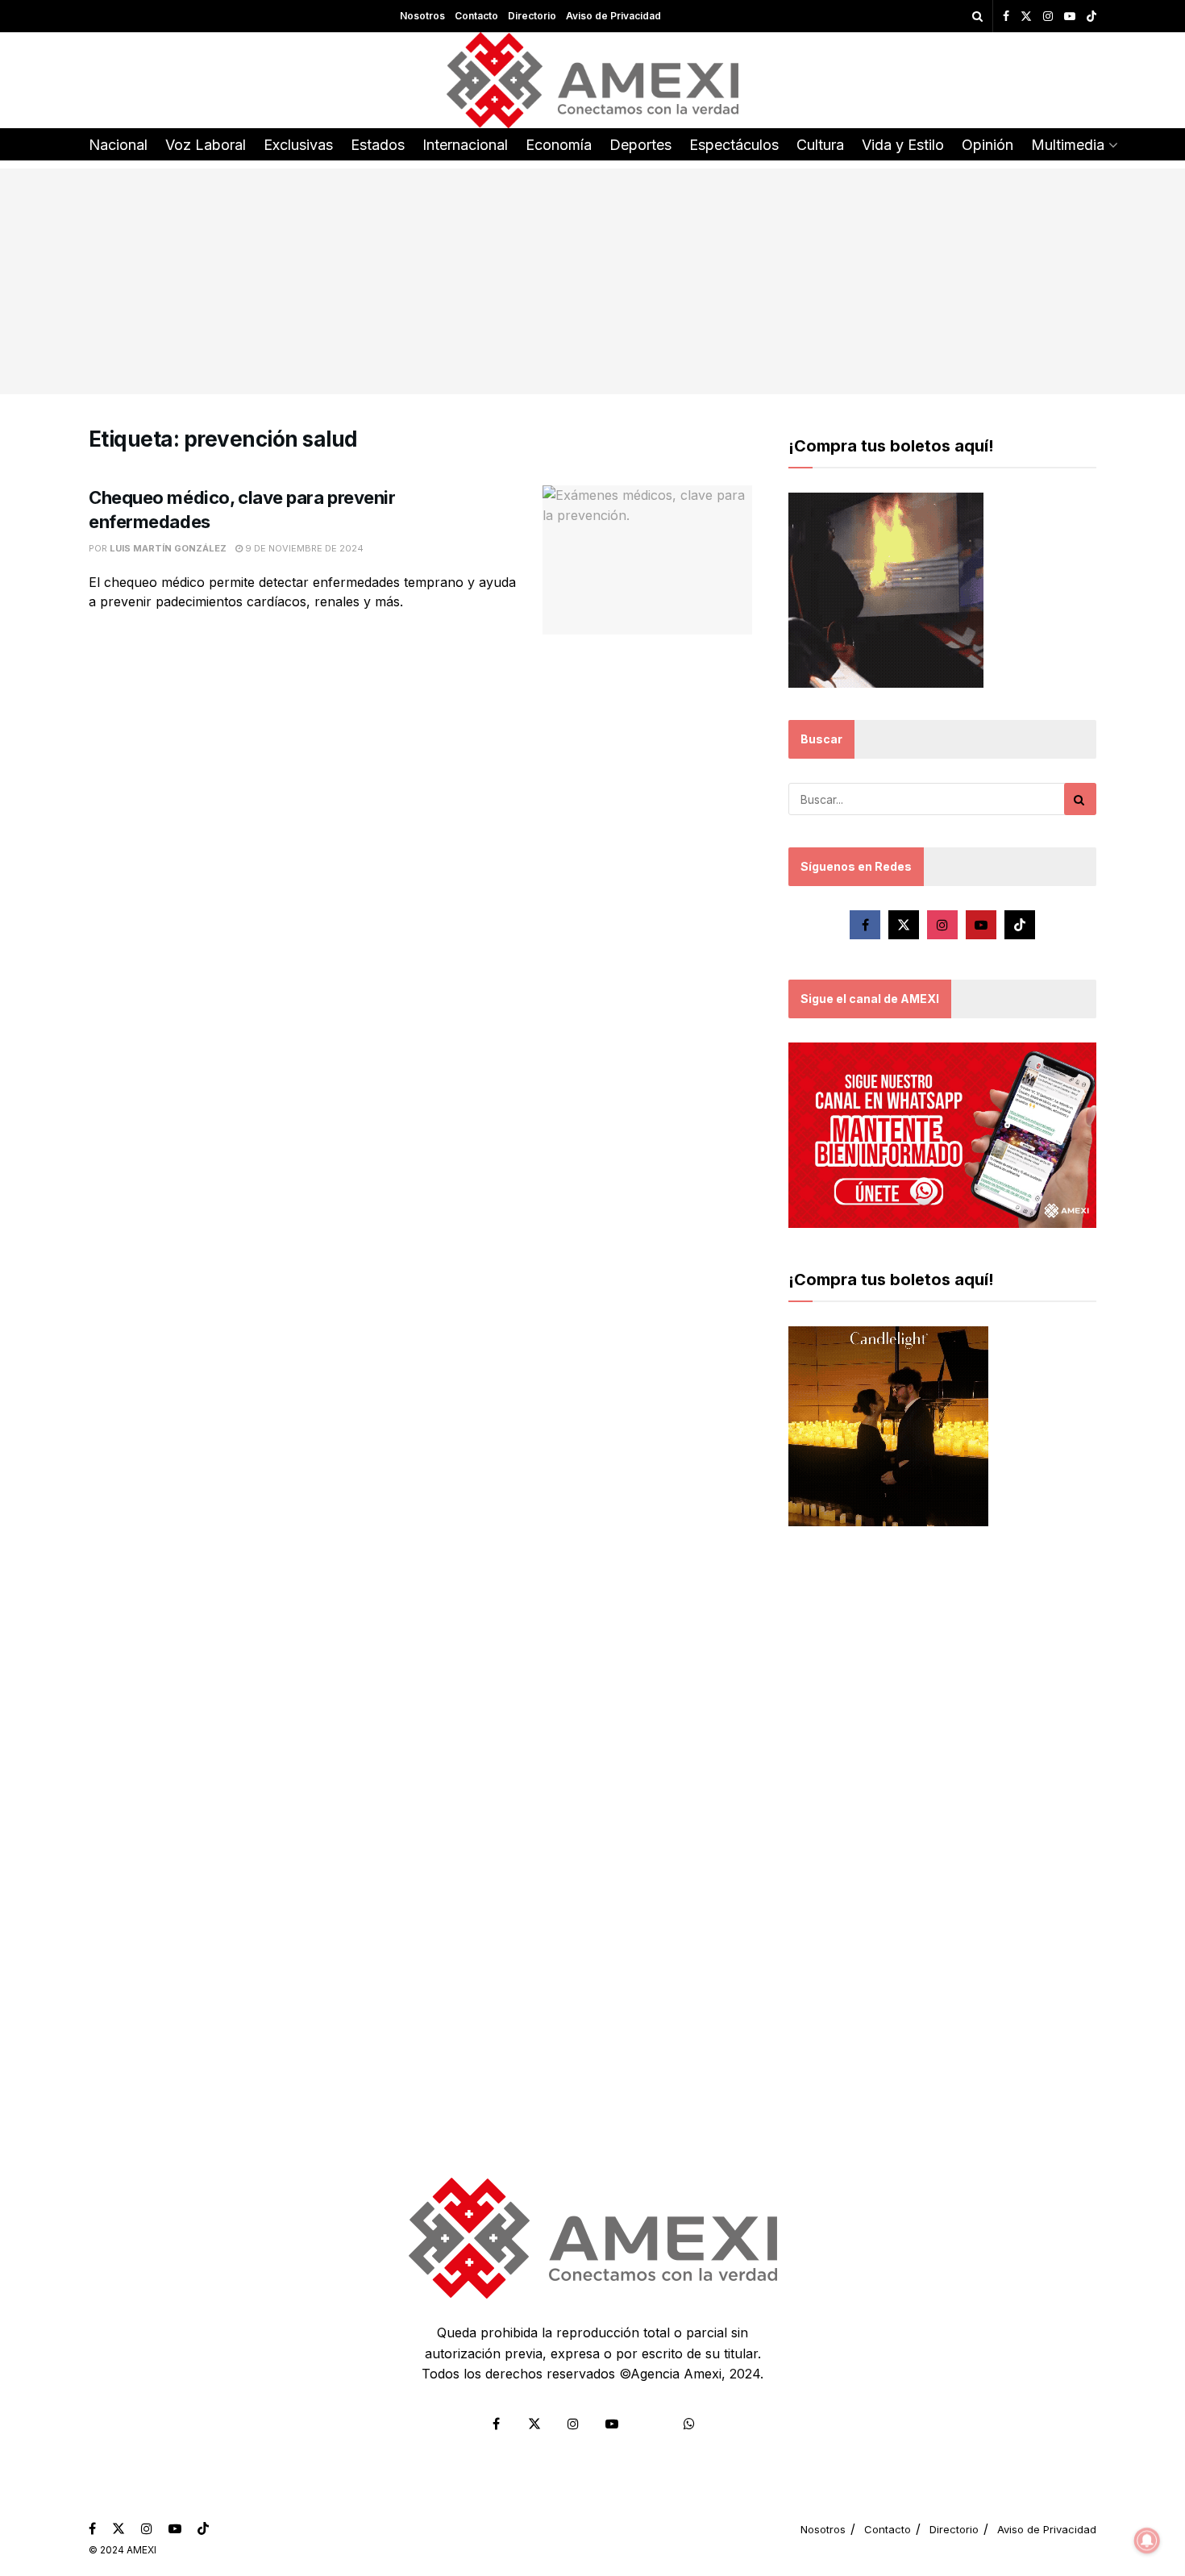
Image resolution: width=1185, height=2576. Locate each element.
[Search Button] (977, 16)
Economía (559, 145)
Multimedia (1068, 145)
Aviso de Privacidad (613, 16)
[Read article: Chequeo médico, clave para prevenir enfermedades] (647, 560)
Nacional (118, 145)
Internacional (465, 145)
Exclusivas (298, 145)
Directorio (532, 16)
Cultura (820, 145)
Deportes (640, 145)
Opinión (987, 145)
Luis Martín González (168, 548)
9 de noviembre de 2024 (303, 548)
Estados (378, 145)
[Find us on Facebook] (1006, 17)
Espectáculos (734, 145)
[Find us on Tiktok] (1020, 925)
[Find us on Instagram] (1048, 17)
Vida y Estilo (903, 145)
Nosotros (422, 16)
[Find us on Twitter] (1026, 17)
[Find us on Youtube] (1070, 17)
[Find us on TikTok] (1091, 17)
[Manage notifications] (1147, 2541)
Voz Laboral (206, 145)
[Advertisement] (592, 281)
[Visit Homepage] (593, 80)
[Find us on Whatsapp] (689, 2424)
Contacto (476, 16)
